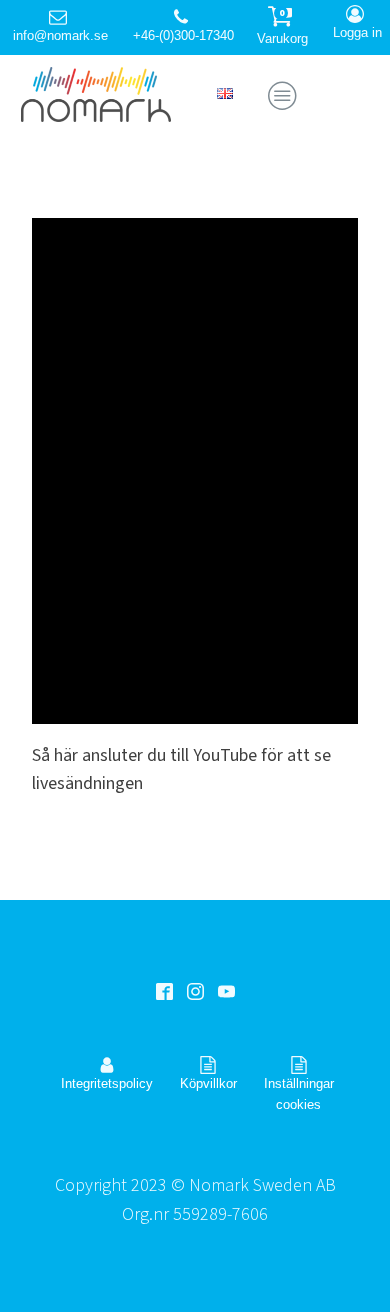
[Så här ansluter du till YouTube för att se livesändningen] (195, 471)
